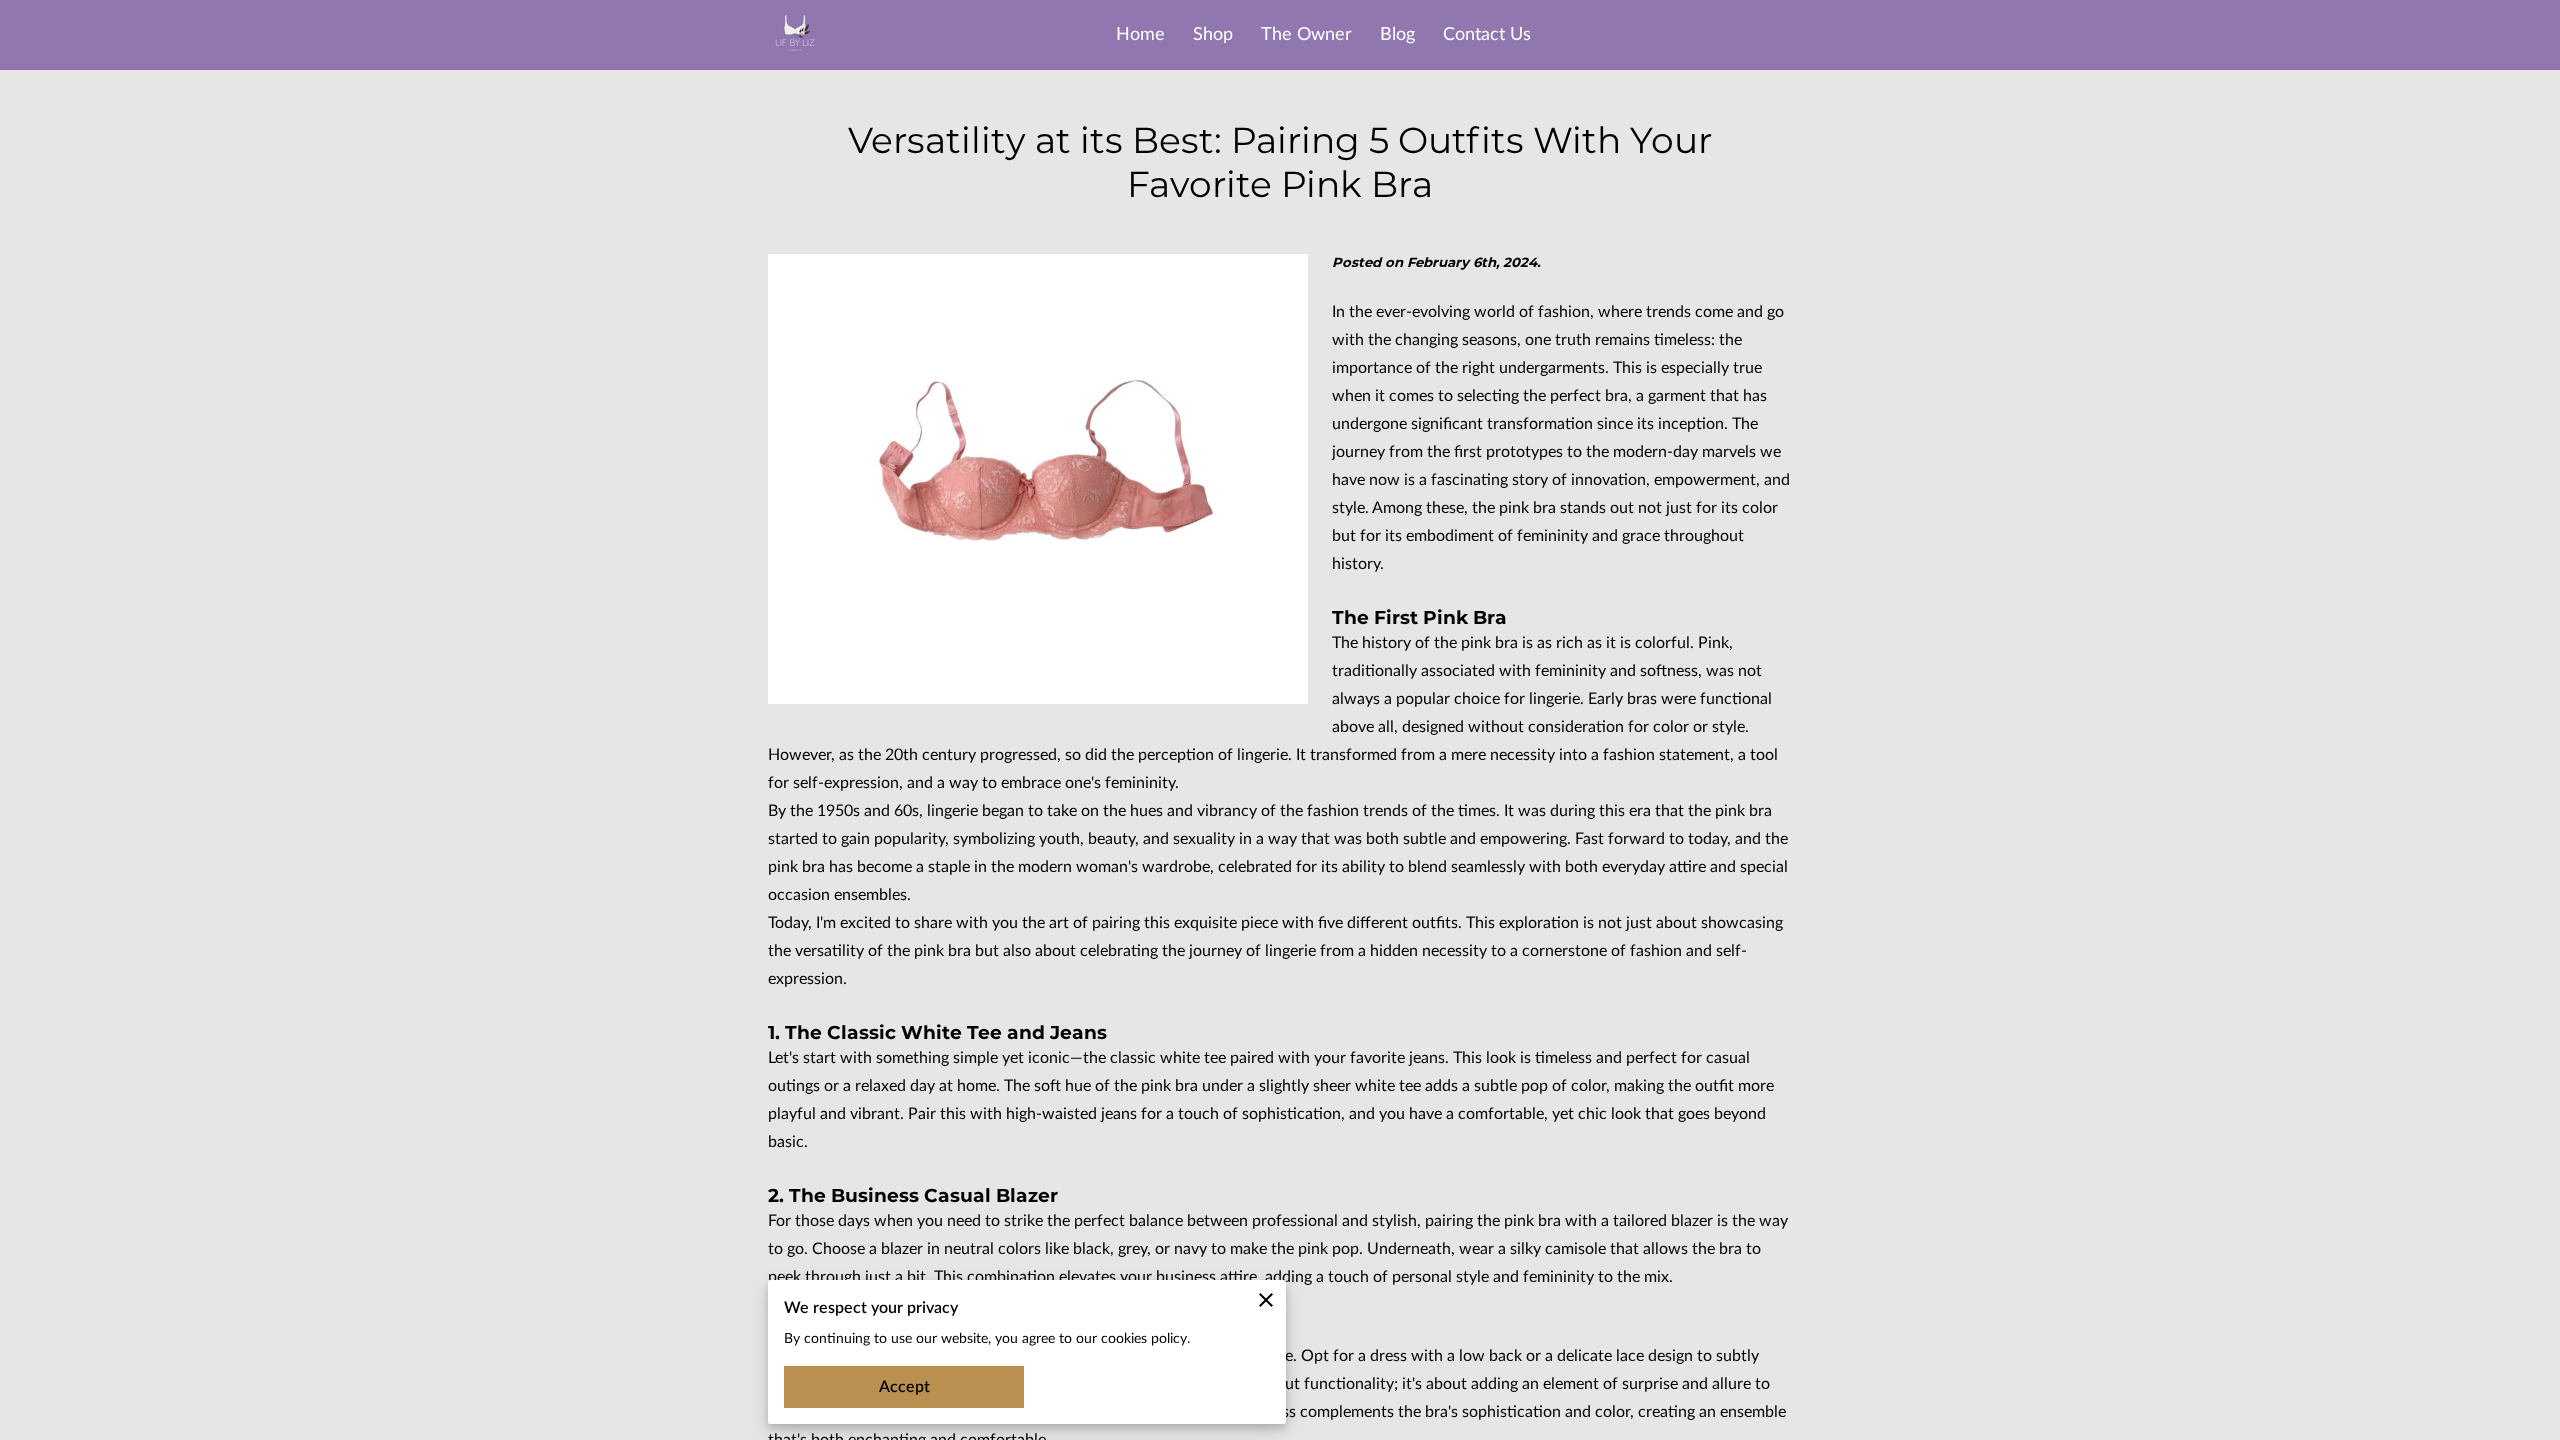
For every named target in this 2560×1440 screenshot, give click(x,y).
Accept (904, 1387)
